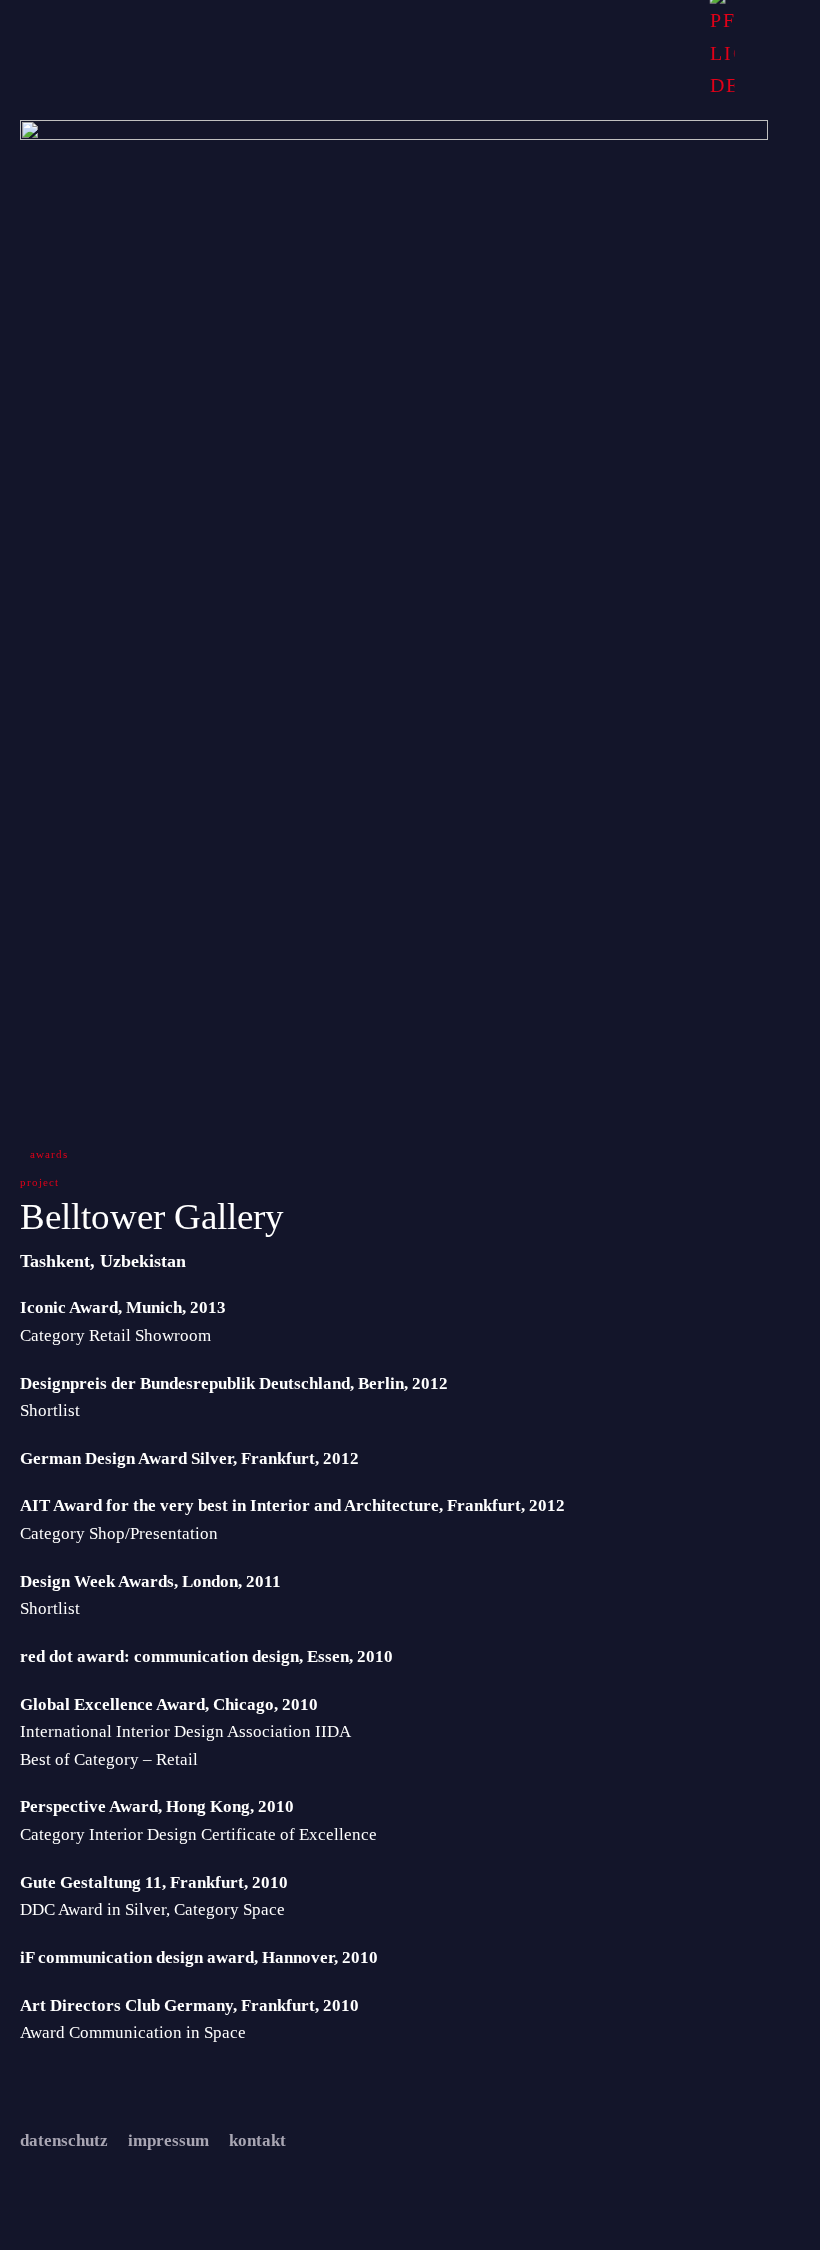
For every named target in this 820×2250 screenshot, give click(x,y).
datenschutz (64, 2140)
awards (49, 1154)
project (39, 1182)
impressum (168, 2140)
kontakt (257, 2140)
